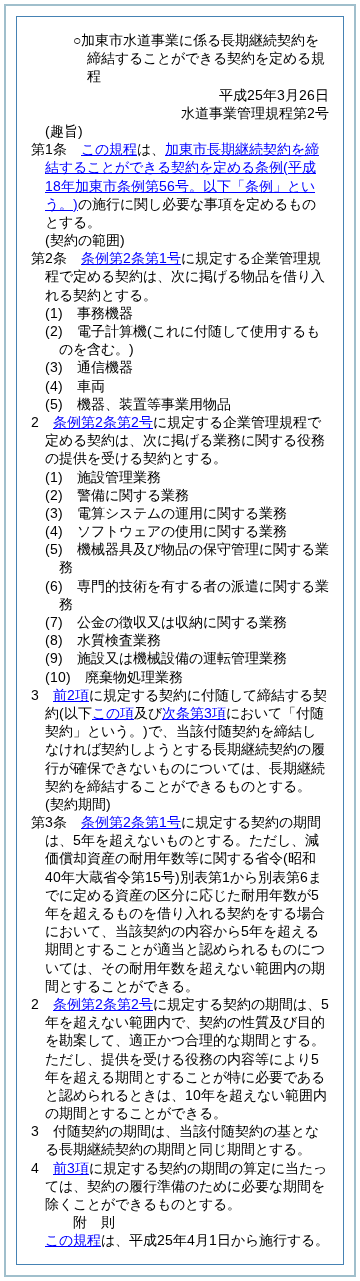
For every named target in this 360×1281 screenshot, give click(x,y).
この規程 (109, 149)
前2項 (71, 695)
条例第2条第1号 (131, 258)
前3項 (71, 1168)
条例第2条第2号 (103, 422)
